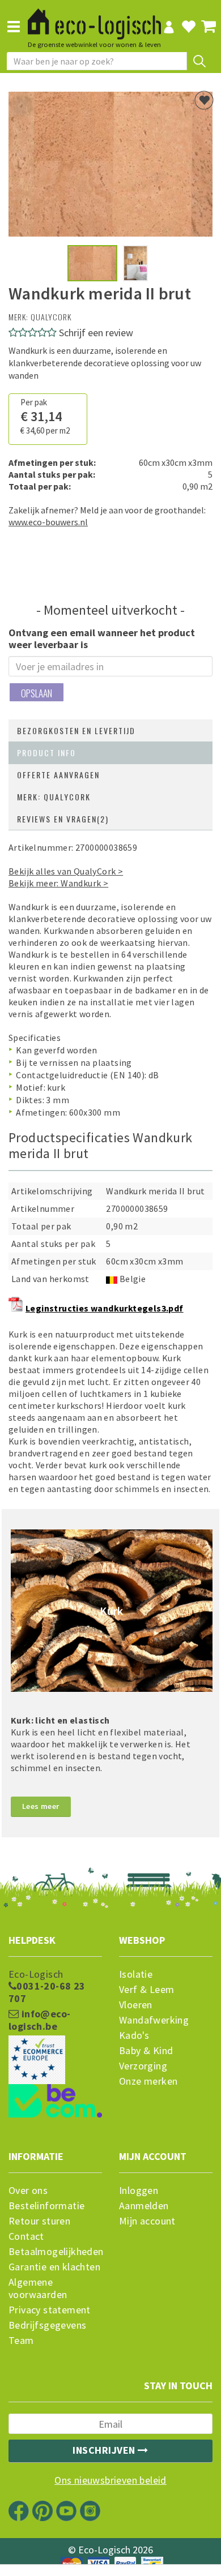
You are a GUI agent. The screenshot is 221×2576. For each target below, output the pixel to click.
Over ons (28, 2191)
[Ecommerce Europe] (55, 2037)
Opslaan (37, 693)
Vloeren (136, 2005)
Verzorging (143, 2066)
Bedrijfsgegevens (47, 2325)
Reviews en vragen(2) (63, 819)
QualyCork (51, 317)
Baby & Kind (146, 2051)
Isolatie (136, 1974)
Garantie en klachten (54, 2267)
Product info (46, 753)
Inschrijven (105, 2450)
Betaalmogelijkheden (55, 2252)
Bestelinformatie (46, 2206)
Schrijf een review (96, 333)
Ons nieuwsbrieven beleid (110, 2480)
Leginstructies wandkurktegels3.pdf (105, 1308)
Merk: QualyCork (54, 797)
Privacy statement (50, 2310)
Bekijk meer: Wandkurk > (58, 883)
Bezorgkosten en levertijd (76, 730)
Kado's (134, 2035)
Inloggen (139, 2191)
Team (21, 2341)
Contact (26, 2236)
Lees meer (41, 1806)
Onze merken (148, 2081)
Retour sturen (39, 2221)
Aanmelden (144, 2206)
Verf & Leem (146, 1990)
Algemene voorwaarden (38, 2288)
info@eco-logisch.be (39, 2020)
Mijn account (147, 2221)
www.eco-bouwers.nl (48, 522)
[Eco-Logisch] (94, 19)
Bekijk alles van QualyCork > (66, 871)
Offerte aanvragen (58, 775)
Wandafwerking (154, 2020)
